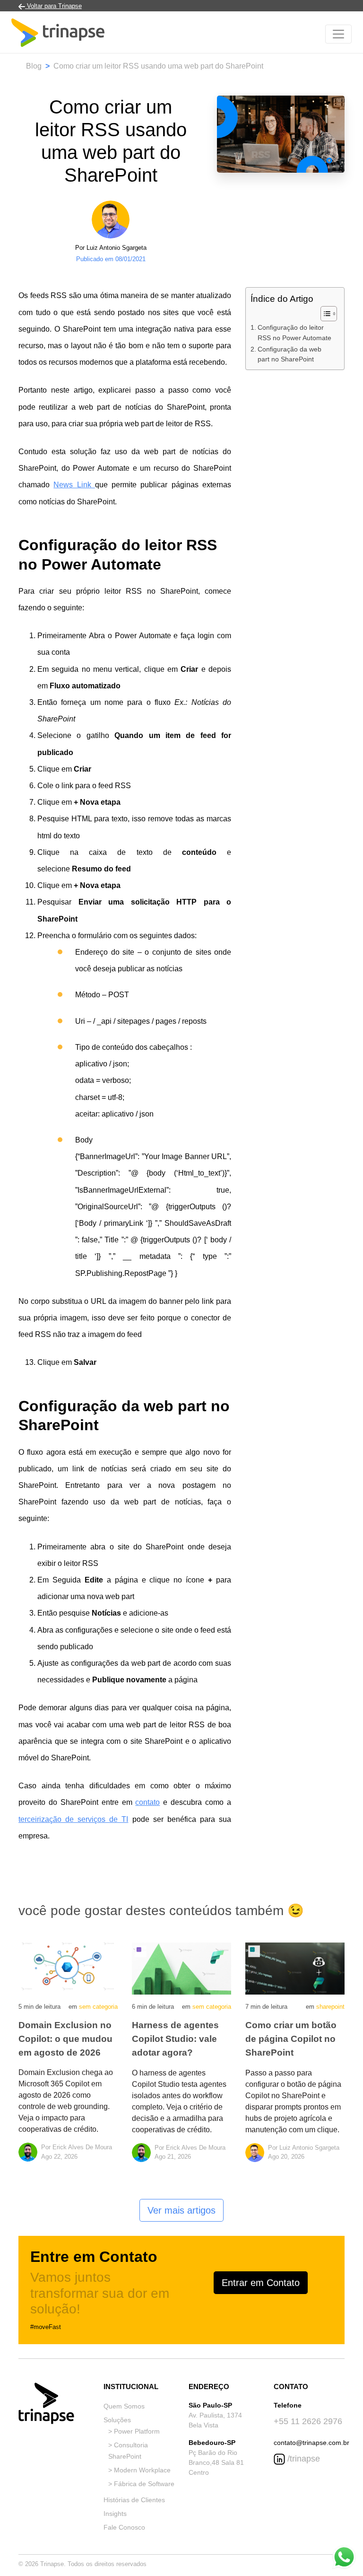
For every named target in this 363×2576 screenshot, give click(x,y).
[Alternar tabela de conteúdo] (324, 314)
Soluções (117, 2420)
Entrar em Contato (261, 2283)
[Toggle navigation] (338, 34)
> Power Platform (134, 2431)
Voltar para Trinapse (53, 6)
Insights (115, 2514)
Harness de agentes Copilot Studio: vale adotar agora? (175, 2039)
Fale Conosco (124, 2527)
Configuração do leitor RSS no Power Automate (294, 333)
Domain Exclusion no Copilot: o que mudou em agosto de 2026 (65, 2039)
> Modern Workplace (139, 2470)
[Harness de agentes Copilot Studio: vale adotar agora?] (181, 1968)
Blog (34, 66)
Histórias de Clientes (134, 2500)
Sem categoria (98, 2007)
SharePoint (330, 2007)
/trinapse (302, 2459)
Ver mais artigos (181, 2210)
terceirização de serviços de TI (73, 1819)
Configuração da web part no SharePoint (290, 354)
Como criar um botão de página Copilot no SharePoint (291, 2039)
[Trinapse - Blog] (58, 34)
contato (147, 1802)
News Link (74, 485)
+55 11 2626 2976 (308, 2421)
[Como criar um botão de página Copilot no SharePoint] (295, 1968)
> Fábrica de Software (141, 2484)
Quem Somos (124, 2406)
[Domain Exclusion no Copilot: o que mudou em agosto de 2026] (68, 1968)
